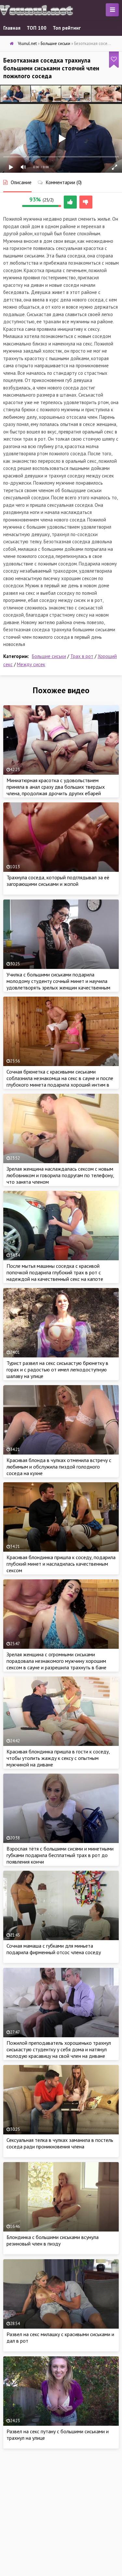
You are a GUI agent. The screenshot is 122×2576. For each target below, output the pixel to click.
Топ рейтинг (67, 28)
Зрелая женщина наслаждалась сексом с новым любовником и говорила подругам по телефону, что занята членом (60, 1175)
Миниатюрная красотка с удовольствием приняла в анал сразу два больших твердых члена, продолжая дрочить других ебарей (56, 787)
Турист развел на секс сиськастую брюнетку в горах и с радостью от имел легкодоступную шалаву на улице (57, 1369)
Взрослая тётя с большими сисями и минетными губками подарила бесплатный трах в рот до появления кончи (60, 1855)
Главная (12, 28)
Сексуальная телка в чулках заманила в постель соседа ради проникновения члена (60, 2143)
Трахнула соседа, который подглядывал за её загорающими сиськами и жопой (58, 881)
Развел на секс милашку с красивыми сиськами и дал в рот (60, 2337)
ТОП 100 (37, 28)
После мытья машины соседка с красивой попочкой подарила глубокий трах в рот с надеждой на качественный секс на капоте (55, 1272)
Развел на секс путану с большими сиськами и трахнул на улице (58, 2435)
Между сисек (31, 664)
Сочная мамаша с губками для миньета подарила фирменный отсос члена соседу (54, 1949)
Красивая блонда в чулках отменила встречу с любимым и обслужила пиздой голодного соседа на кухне (59, 1467)
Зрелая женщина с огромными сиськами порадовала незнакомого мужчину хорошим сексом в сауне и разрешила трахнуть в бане (56, 1661)
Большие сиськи (49, 656)
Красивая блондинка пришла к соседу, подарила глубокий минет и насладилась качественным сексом (61, 1564)
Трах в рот (82, 656)
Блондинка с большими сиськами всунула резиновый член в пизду (53, 2240)
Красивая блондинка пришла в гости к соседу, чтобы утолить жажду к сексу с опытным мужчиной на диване (58, 1758)
